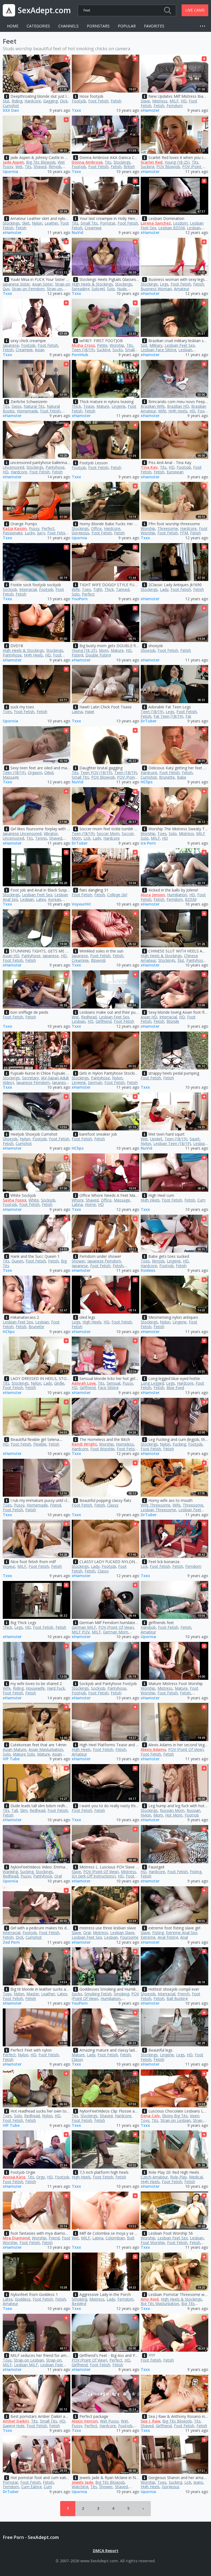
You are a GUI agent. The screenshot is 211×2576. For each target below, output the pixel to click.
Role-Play (178, 2177)
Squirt (195, 1139)
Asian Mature (15, 1749)
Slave (145, 101)
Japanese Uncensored (22, 833)
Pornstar (108, 223)
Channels (68, 26)
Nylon (37, 223)
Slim (24, 1810)
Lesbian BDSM (171, 228)
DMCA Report (106, 2551)
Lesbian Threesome (158, 1510)
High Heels (178, 411)
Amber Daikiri (16, 2421)
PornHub (80, 355)
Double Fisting (98, 655)
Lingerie (119, 406)
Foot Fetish (98, 101)
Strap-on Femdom (28, 289)
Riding (17, 101)
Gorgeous (80, 533)
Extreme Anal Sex (181, 1933)
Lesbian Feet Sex (180, 345)
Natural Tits (34, 406)
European (175, 472)
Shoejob (148, 650)
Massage (11, 777)
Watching (80, 2487)
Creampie (93, 228)
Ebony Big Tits (175, 2116)
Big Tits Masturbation (160, 2303)
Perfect (48, 528)
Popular (127, 26)
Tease (89, 406)
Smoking (121, 1994)
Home (13, 26)
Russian (193, 1810)
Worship (117, 345)
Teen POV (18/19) (96, 772)
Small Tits (89, 223)
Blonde (173, 1021)
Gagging (50, 101)
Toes (86, 589)
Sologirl (98, 289)
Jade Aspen (13, 162)
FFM (184, 533)
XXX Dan (11, 111)
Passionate (13, 533)
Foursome (129, 1937)
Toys (7, 1994)
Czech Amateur (154, 2177)
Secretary (30, 1078)
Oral (58, 1876)
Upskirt (156, 1139)
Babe (182, 777)
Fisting (77, 655)
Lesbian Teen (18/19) (172, 1143)
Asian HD (11, 956)
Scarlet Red (152, 162)
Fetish (116, 101)
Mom (104, 650)
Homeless (125, 1444)
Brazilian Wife (153, 406)
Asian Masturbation (46, 1749)
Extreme (148, 1937)
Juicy (41, 533)
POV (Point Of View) (116, 1627)
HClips (147, 782)
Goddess (23, 2299)
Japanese (11, 345)
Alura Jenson (153, 895)
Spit (144, 345)
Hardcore (33, 101)
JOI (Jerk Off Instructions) (94, 1876)
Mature (103, 406)
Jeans (198, 2482)
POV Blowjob (168, 167)
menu (204, 26)
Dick (64, 101)
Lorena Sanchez (156, 223)
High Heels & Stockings (92, 284)
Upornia (10, 172)
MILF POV (81, 1632)
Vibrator (51, 833)
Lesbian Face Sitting (158, 350)
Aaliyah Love (84, 1383)
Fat (188, 716)
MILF (174, 101)
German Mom (116, 1632)
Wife (162, 411)
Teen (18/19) (83, 350)
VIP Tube (11, 1759)
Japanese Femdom (33, 1082)
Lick (87, 838)
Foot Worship (102, 1449)
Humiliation (177, 895)
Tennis (41, 838)
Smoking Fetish (98, 1994)
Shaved (40, 167)
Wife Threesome (156, 1505)
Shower (78, 1261)
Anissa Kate (14, 2177)
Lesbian (194, 228)
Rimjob (55, 167)
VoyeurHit (81, 904)
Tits (28, 167)
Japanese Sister (16, 284)
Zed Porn (11, 1942)
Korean (55, 899)
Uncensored (13, 467)
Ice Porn (148, 843)
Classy (113, 1505)
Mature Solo (24, 1754)
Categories (38, 26)
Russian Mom (172, 1810)
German (95, 1082)
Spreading (80, 289)
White (34, 1200)
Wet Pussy (109, 2421)
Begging (79, 2303)
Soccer (128, 833)
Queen (17, 1261)
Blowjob (98, 960)
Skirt (26, 223)
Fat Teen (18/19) (168, 716)
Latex (41, 899)
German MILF (84, 1627)
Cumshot (11, 106)
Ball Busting (177, 1998)
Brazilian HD (178, 406)
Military (156, 345)
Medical (196, 2177)
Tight (98, 589)
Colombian (115, 2238)
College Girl (117, 895)
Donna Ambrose (87, 162)
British (129, 167)
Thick (76, 406)
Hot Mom (174, 1815)
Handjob (148, 1627)
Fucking (179, 1444)
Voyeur (9, 1566)
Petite (102, 345)
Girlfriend (104, 1021)
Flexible (40, 1444)
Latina (77, 712)
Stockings (122, 162)
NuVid (77, 233)
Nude (122, 289)
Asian (40, 350)
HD (184, 101)
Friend (55, 1505)
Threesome (168, 528)
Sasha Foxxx (15, 1200)
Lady (164, 589)
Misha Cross (83, 345)
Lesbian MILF (26, 2365)
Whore (78, 1200)
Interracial (28, 589)
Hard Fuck (56, 1688)
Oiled (49, 772)
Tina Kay (149, 467)
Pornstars (98, 26)
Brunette (167, 777)
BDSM (191, 899)
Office (96, 528)
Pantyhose (55, 467)
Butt (131, 2238)
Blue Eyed (175, 1388)
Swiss (16, 406)
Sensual (113, 1383)
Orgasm (35, 772)
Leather (51, 223)
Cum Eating (31, 2487)
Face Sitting (108, 1388)
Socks (118, 350)
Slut (6, 101)
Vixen (195, 2116)
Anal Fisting (168, 1937)
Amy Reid (150, 2299)
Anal (184, 1937)
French (184, 1994)
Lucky (30, 533)
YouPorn (80, 599)
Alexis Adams (153, 1749)
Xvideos (148, 1271)
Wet (19, 167)
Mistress (160, 101)
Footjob (79, 101)
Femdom (175, 106)
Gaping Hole (14, 2426)
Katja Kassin (15, 528)
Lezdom (180, 223)
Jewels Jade (82, 2482)
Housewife (35, 1688)
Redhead (89, 1017)
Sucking (147, 167)
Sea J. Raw (150, 2421)
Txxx (76, 111)
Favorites (154, 26)
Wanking (10, 1872)
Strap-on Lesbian (176, 2120)
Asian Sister (42, 284)
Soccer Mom (108, 833)
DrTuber (149, 721)
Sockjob (10, 589)
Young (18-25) (177, 162)
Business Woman (156, 289)
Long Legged (152, 1383)
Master (33, 1994)
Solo (111, 289)
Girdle (59, 1383)
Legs (164, 284)
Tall (15, 1810)
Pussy (34, 528)
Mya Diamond (16, 2238)
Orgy (41, 2177)
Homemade (27, 411)
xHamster (150, 111)
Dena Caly (150, 2116)
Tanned (123, 589)
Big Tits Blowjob (41, 162)
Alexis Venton (85, 2421)
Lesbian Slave (122, 1933)
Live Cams (195, 10)
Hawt (90, 712)
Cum (201, 1200)
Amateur (182, 289)
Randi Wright (84, 1444)
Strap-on (54, 289)
